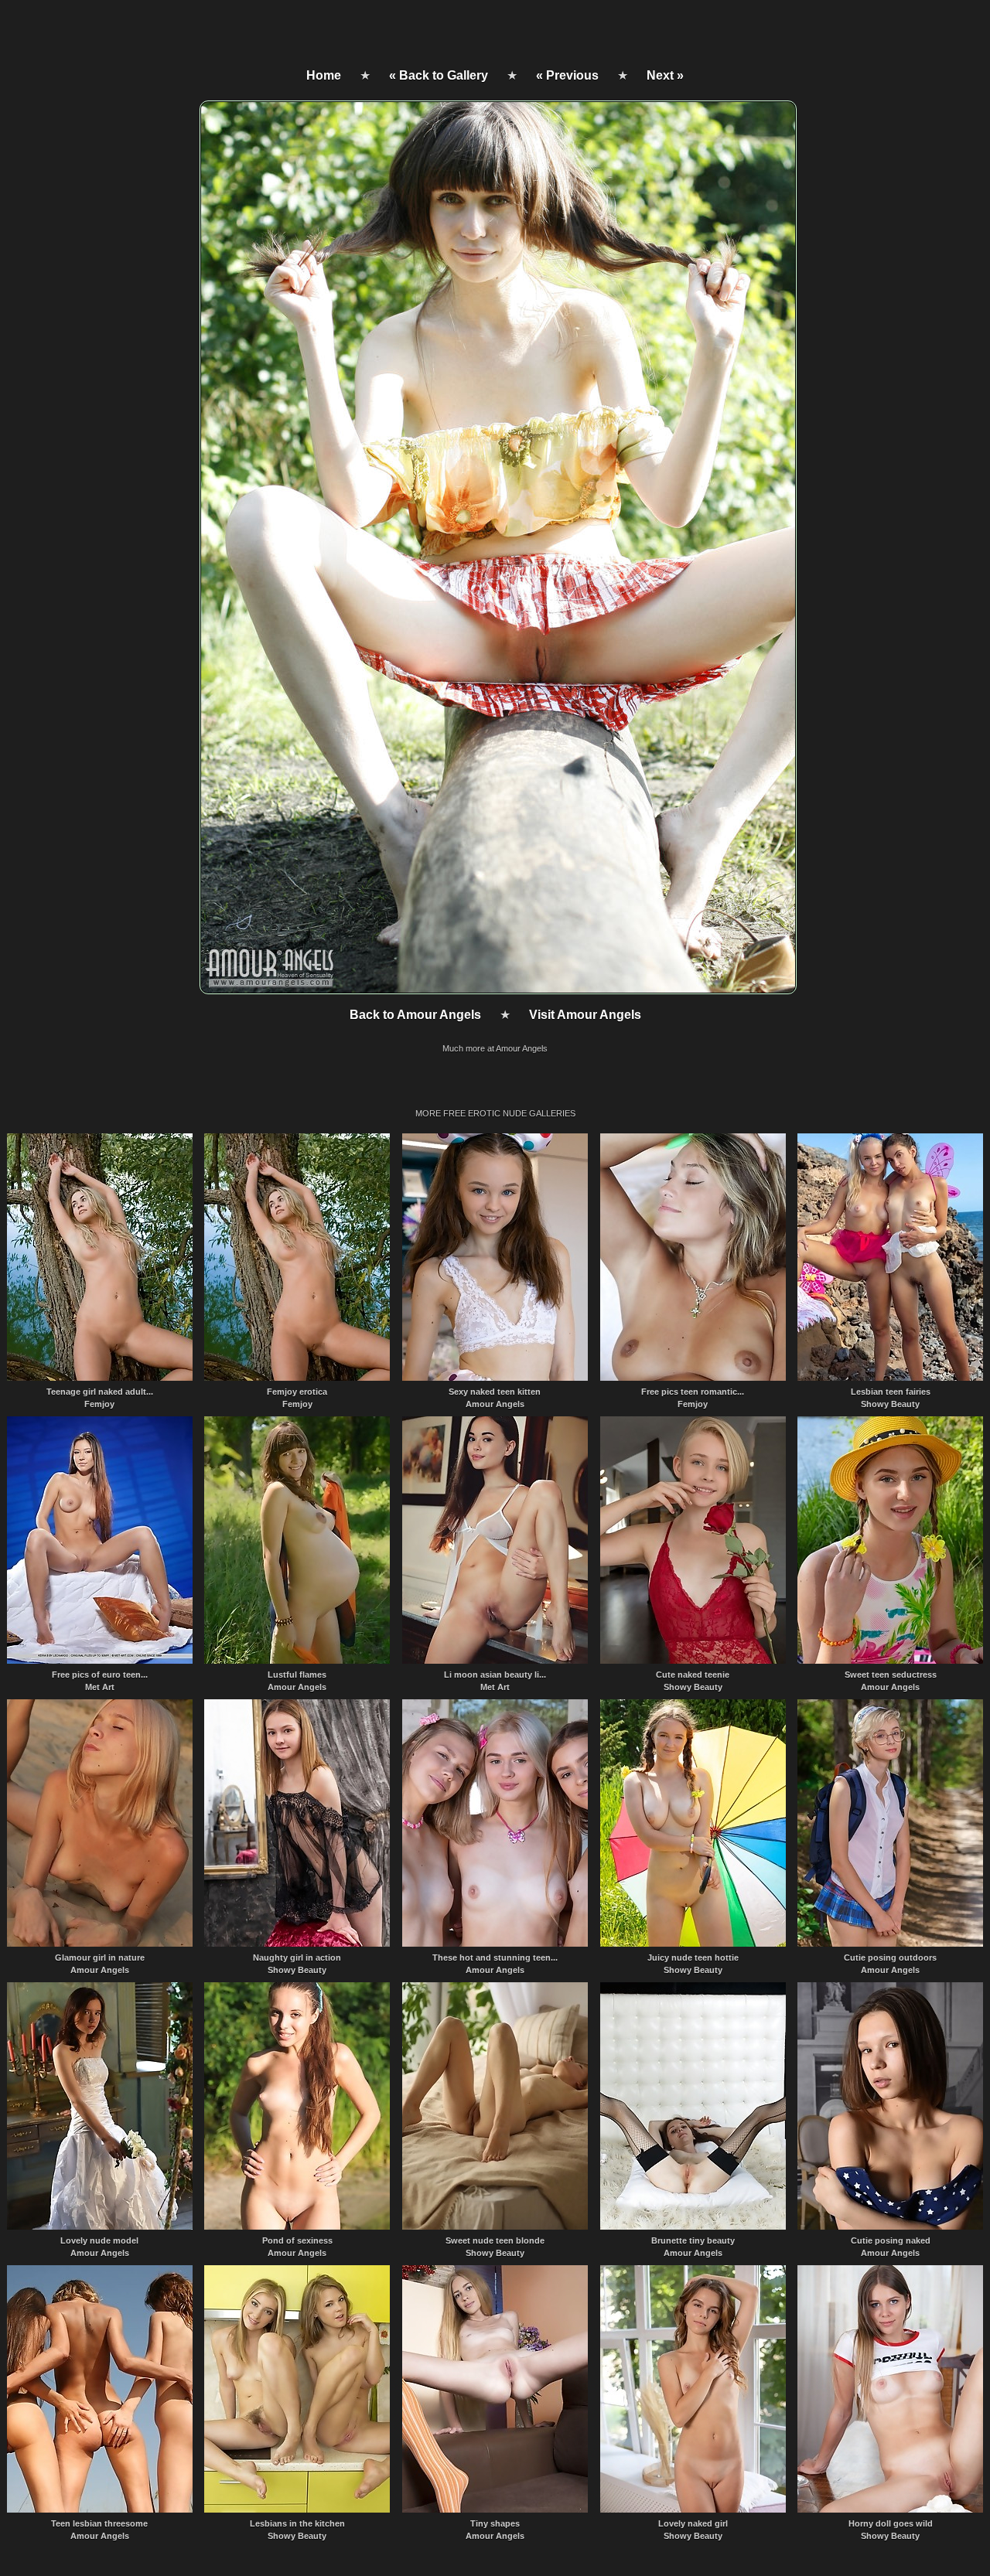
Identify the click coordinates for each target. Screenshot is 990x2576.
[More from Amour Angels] (497, 990)
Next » (665, 75)
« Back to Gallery (439, 75)
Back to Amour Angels (415, 1015)
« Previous (567, 75)
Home (324, 75)
